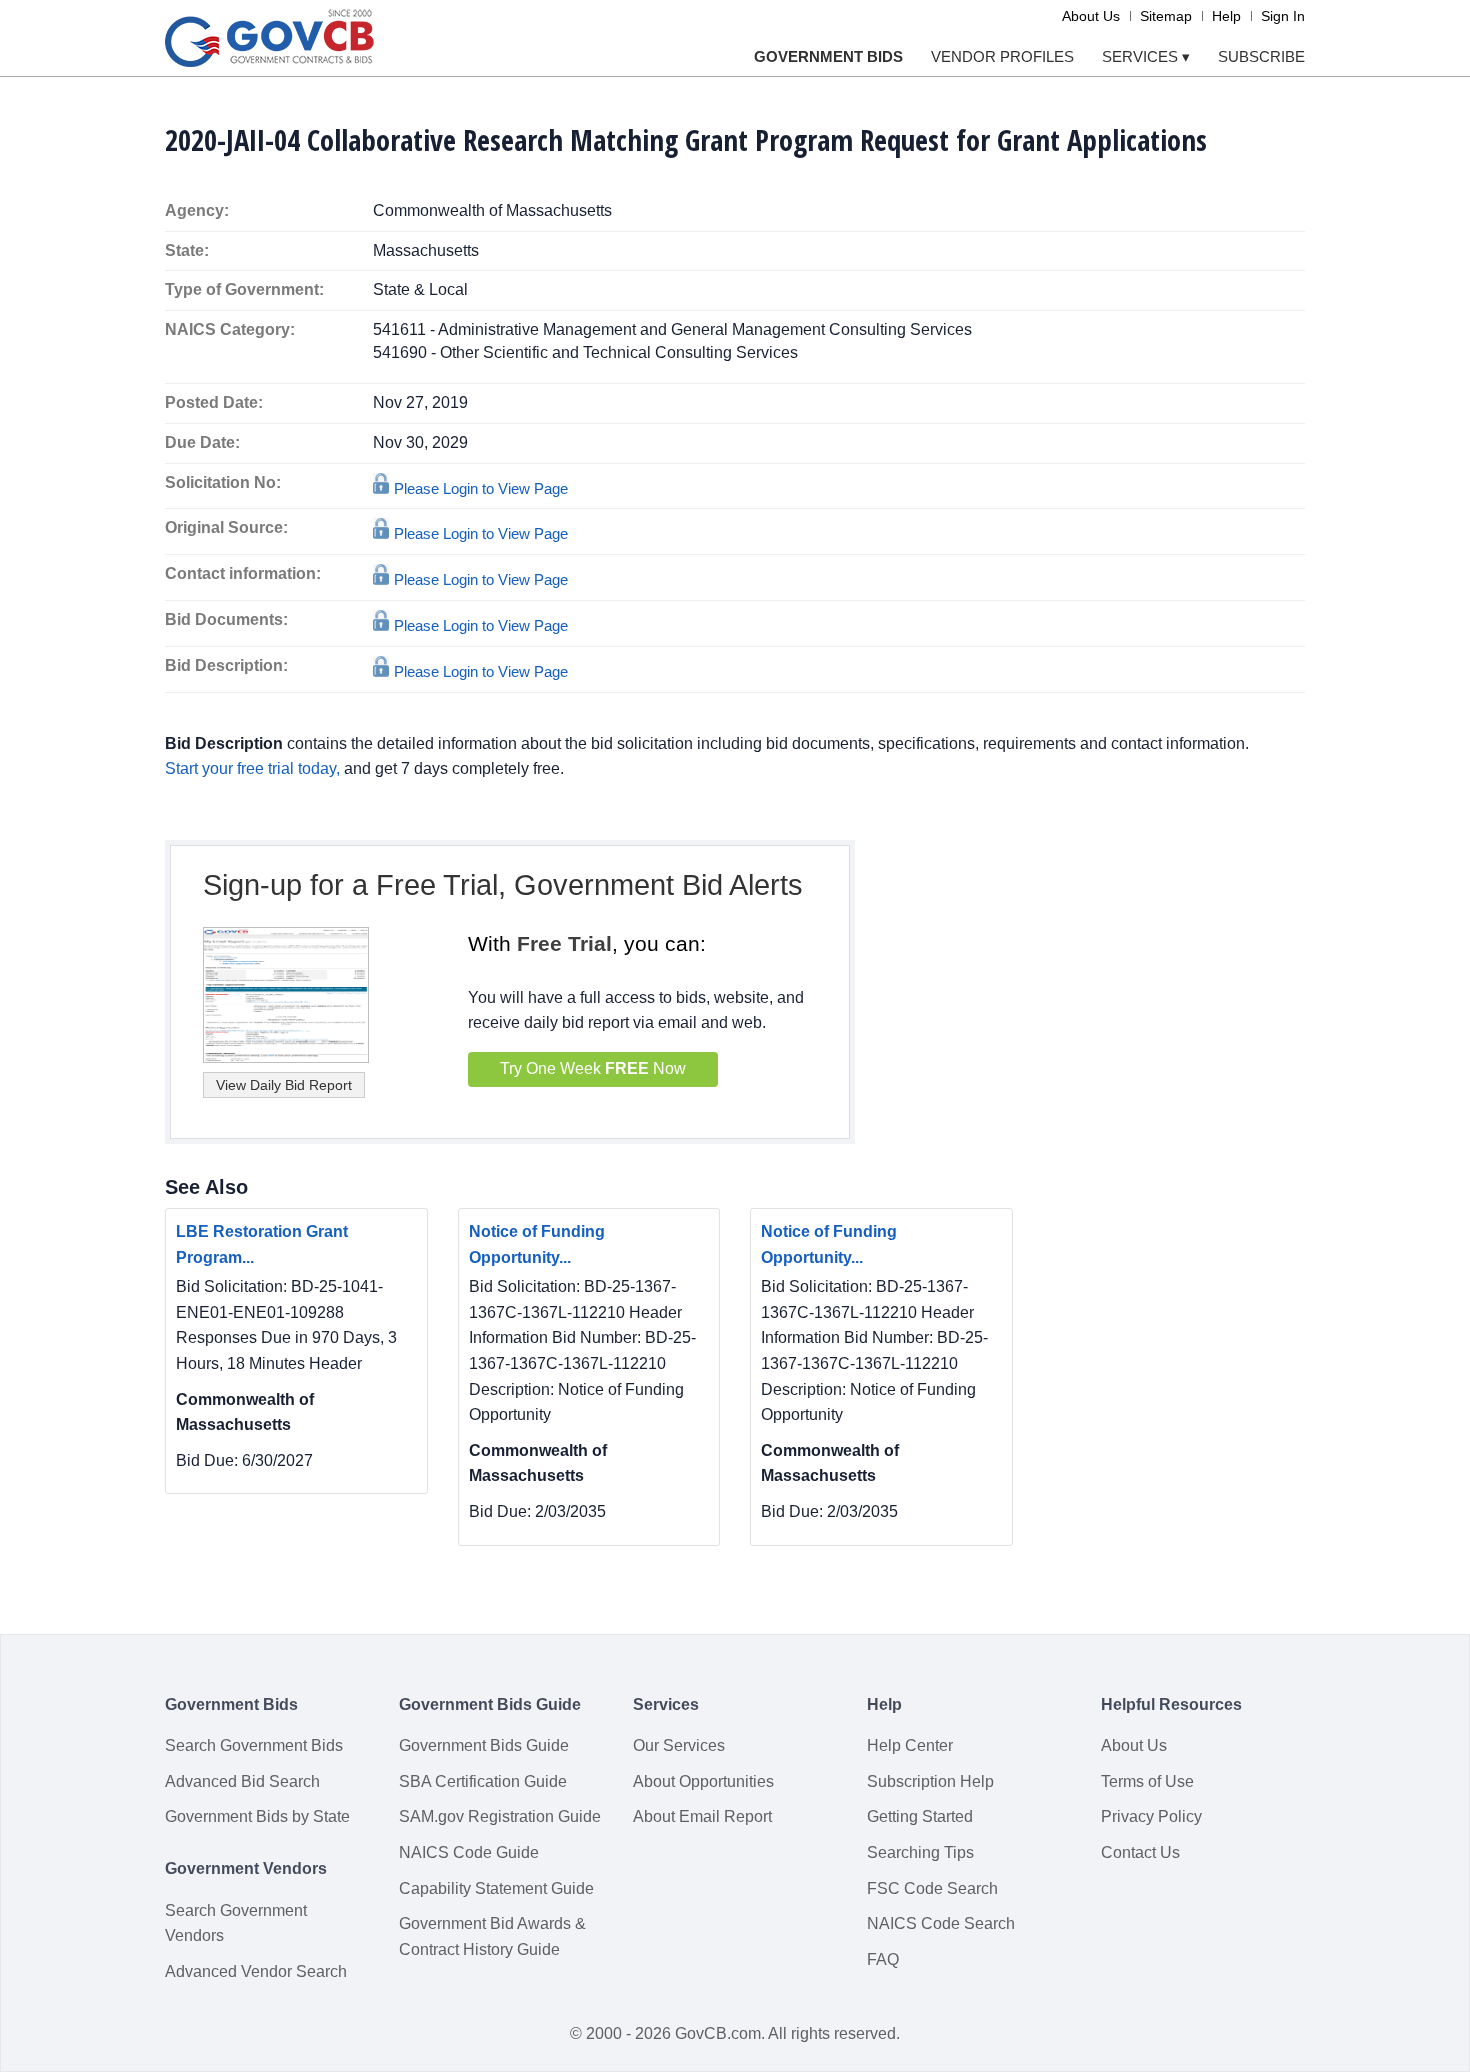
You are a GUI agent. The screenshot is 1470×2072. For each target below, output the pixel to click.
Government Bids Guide (484, 1745)
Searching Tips (920, 1852)
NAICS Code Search (941, 1923)
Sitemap (1166, 16)
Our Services (679, 1745)
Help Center (910, 1745)
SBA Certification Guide (483, 1781)
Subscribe (1261, 56)
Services (1146, 56)
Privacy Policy (1151, 1816)
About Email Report (702, 1816)
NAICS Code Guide (469, 1852)
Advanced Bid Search (242, 1781)
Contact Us (1140, 1852)
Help (1226, 16)
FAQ (883, 1959)
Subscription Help (930, 1781)
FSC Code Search (932, 1888)
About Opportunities (703, 1781)
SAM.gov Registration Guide (500, 1816)
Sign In (1283, 16)
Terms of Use (1147, 1781)
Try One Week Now (593, 1068)
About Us (1091, 16)
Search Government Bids (254, 1745)
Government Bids (828, 56)
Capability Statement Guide (496, 1888)
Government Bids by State (257, 1816)
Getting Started (920, 1816)
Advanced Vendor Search (256, 1971)
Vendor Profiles (1002, 56)
